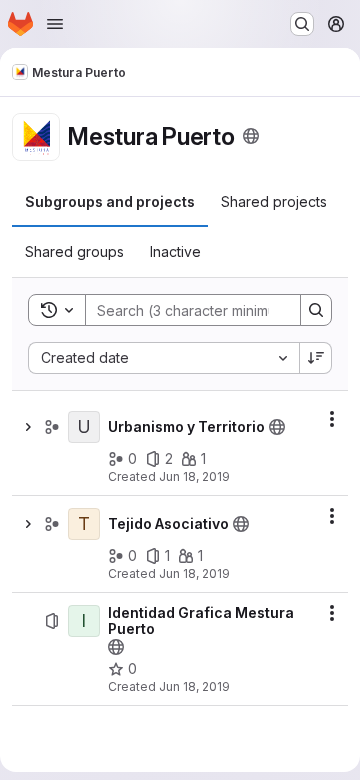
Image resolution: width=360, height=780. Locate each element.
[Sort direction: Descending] (316, 358)
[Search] (316, 310)
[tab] (110, 202)
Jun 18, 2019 (194, 476)
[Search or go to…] (302, 24)
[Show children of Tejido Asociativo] (28, 524)
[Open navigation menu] (55, 24)
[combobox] (163, 358)
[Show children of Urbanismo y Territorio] (28, 427)
